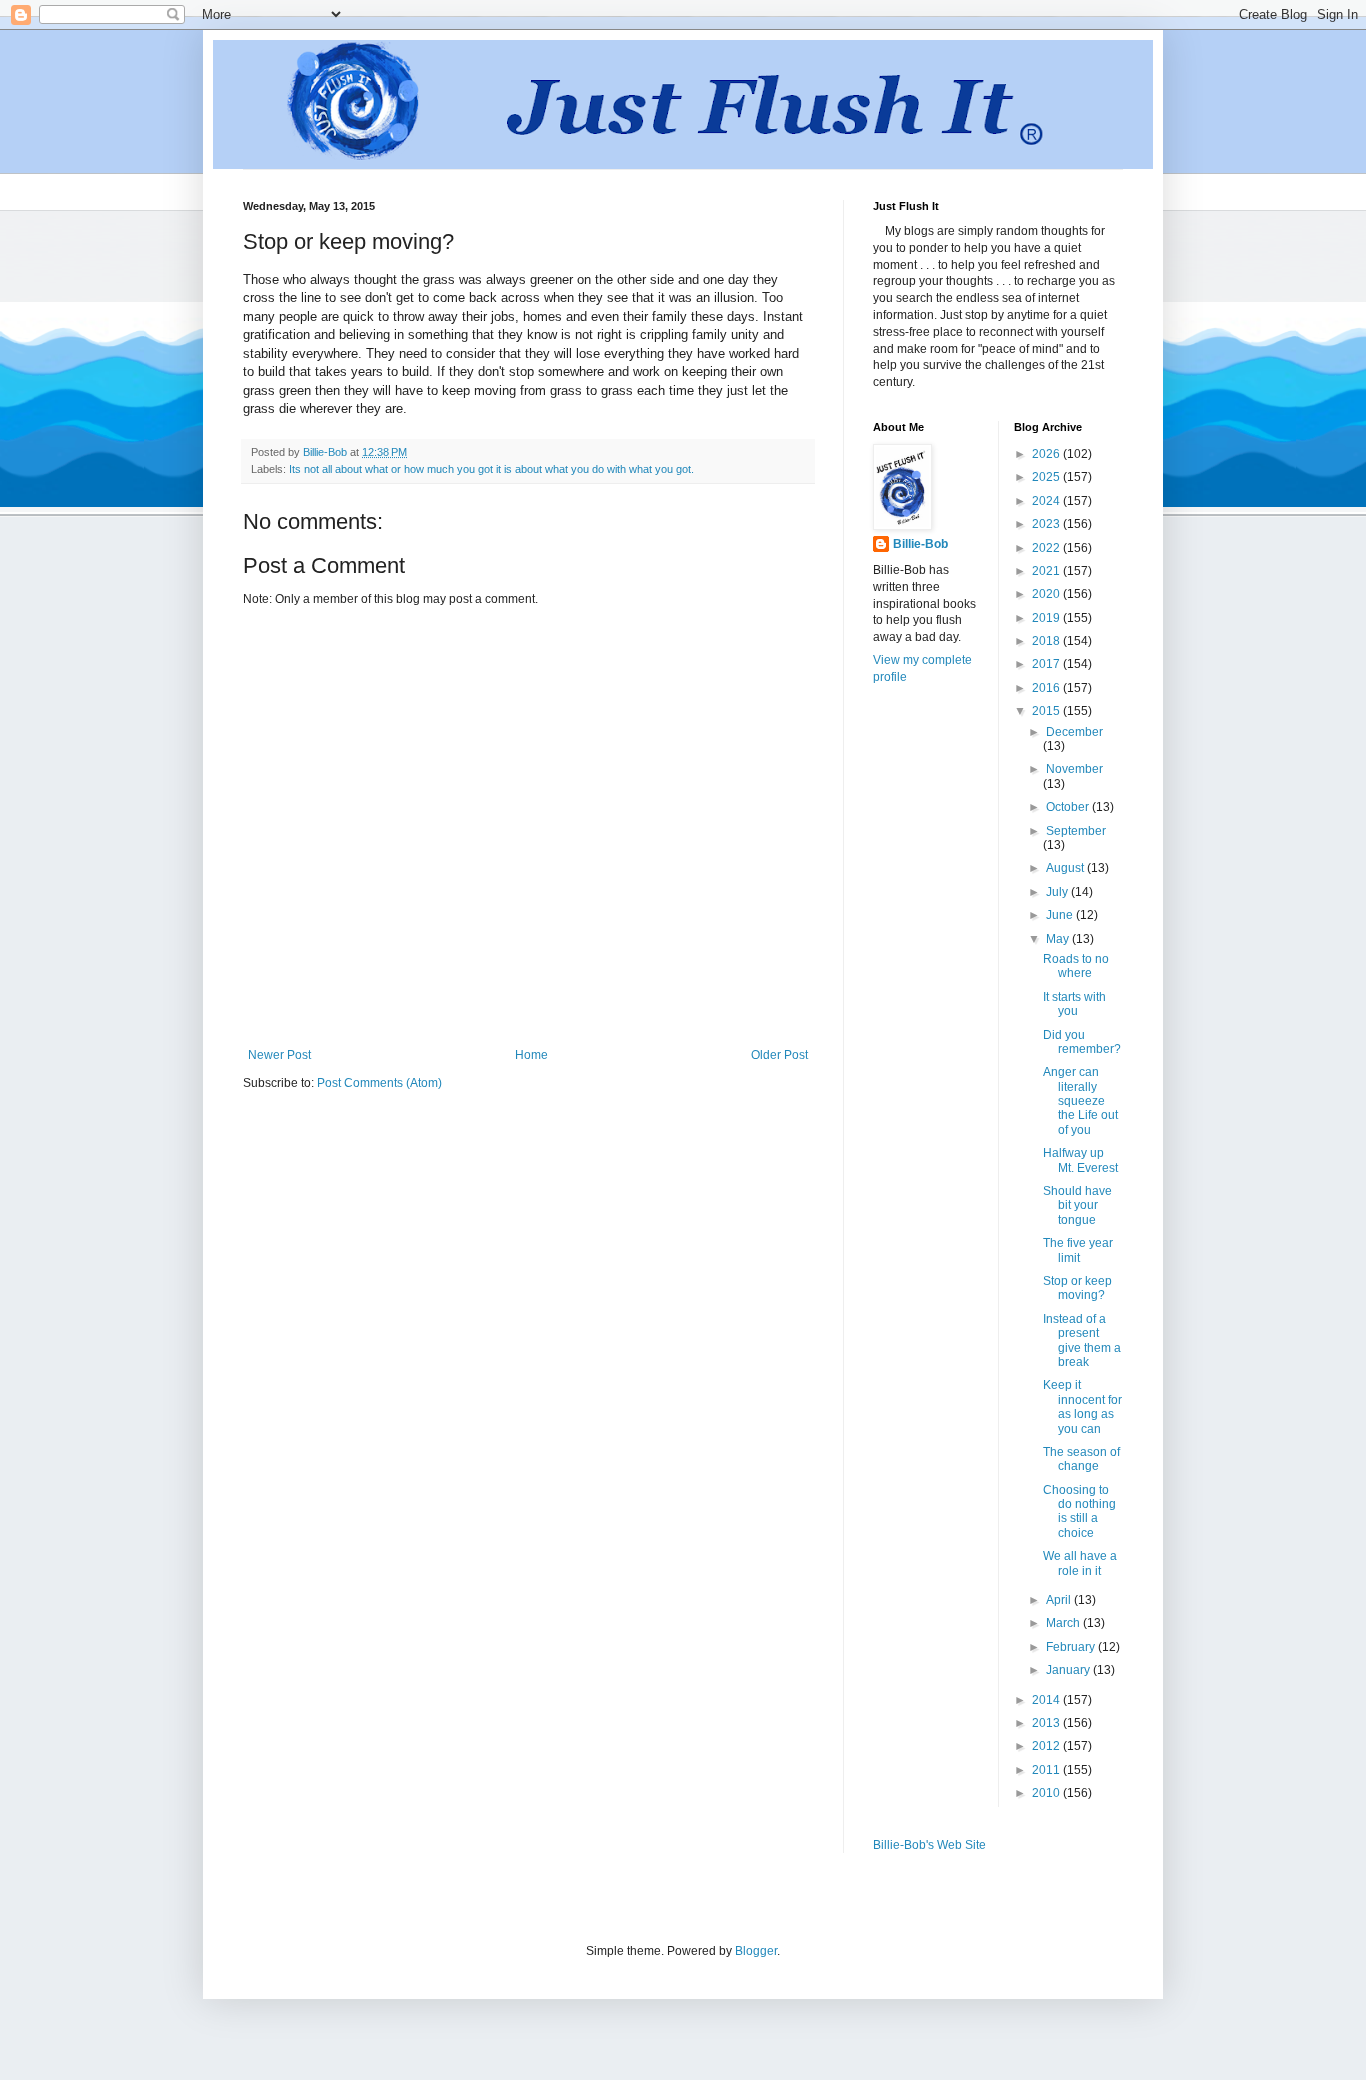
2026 (1047, 454)
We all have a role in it (1080, 1563)
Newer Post (279, 1055)
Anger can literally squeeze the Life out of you (1080, 1101)
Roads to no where (1076, 966)
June (1061, 915)
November (1074, 769)
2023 (1047, 524)
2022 (1047, 548)
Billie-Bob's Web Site (929, 1845)
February (1072, 1647)
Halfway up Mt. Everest (1080, 1160)
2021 (1047, 571)
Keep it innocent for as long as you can (1082, 1406)
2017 (1047, 664)
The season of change (1081, 1459)
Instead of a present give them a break (1082, 1340)
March (1064, 1623)
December (1074, 732)
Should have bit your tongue (1077, 1205)
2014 (1047, 1700)
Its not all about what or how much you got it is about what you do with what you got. (491, 469)
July (1058, 892)
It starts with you (1074, 1004)
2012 (1047, 1746)
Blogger (756, 1951)
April (1060, 1600)
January (1069, 1670)
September (1076, 831)
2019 (1047, 618)
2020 (1047, 594)
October (1069, 807)
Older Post (779, 1055)
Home (531, 1055)
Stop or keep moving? (1077, 1288)
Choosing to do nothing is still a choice (1079, 1511)
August (1066, 868)
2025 (1047, 477)
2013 (1047, 1723)
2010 (1047, 1793)
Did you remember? (1082, 1042)
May (1059, 939)
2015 (1047, 711)
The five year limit (1078, 1250)
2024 (1047, 501)
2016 (1047, 688)
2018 (1047, 641)
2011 (1047, 1770)
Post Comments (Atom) (379, 1083)
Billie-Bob (920, 544)
